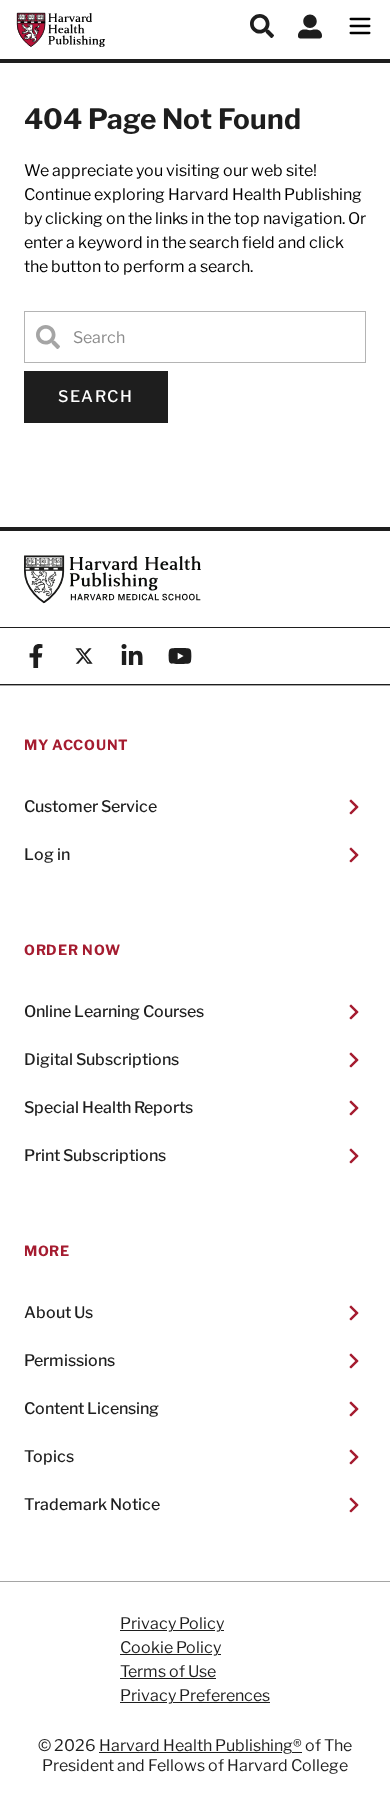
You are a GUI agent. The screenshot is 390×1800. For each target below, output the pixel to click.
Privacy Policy (172, 1624)
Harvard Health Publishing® (200, 1745)
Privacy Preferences (195, 1696)
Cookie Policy (170, 1648)
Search (96, 396)
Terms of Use (168, 1672)
